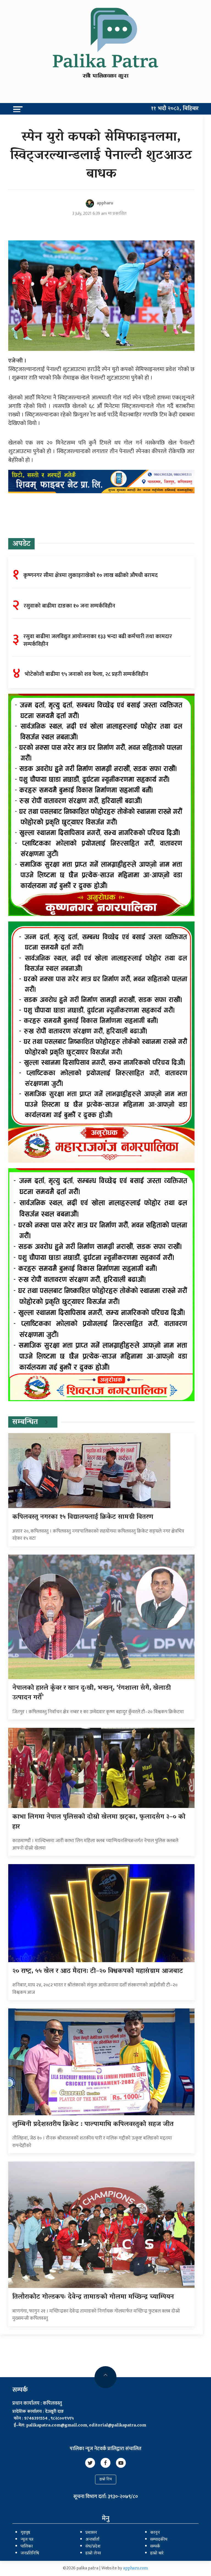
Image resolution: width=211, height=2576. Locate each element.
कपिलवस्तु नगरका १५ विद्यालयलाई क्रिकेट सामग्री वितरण (83, 1517)
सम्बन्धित (25, 1422)
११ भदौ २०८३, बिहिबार (175, 109)
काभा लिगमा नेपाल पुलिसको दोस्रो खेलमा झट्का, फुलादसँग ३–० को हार (99, 1822)
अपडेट (21, 544)
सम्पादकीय (159, 2540)
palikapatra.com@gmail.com (57, 2426)
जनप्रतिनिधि (30, 2553)
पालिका (27, 2547)
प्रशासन (91, 2533)
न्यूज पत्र (27, 2540)
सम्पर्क (155, 2547)
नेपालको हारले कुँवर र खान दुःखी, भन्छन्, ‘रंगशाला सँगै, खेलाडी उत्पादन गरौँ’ (92, 1693)
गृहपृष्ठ (25, 2533)
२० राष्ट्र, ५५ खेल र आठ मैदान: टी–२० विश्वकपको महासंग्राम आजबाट (98, 1971)
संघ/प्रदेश (93, 2547)
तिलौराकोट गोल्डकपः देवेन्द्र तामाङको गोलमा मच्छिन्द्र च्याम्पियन (93, 2297)
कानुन (155, 2533)
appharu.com (136, 2569)
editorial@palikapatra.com (118, 2426)
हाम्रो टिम (106, 2479)
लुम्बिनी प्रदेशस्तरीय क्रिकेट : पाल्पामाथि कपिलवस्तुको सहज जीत (93, 2124)
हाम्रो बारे (157, 2553)
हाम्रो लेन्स (93, 2553)
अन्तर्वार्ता (92, 2540)
